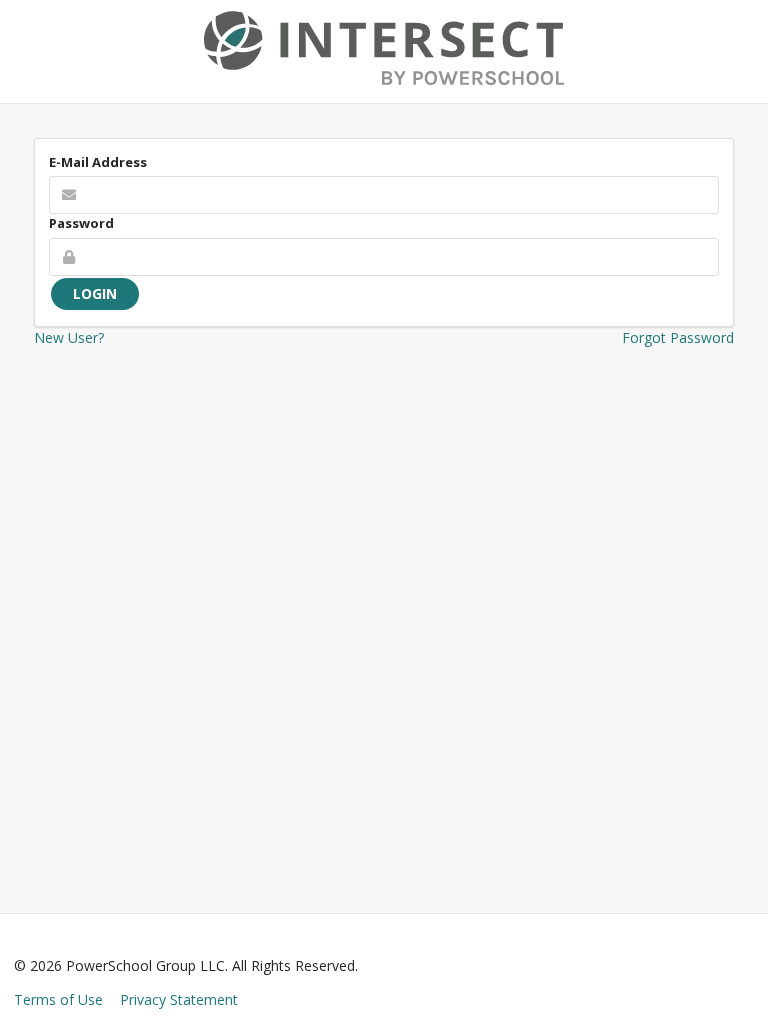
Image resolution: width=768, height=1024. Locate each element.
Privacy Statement (179, 999)
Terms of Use (58, 999)
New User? (69, 337)
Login (95, 293)
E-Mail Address (98, 162)
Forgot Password (678, 337)
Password (81, 223)
